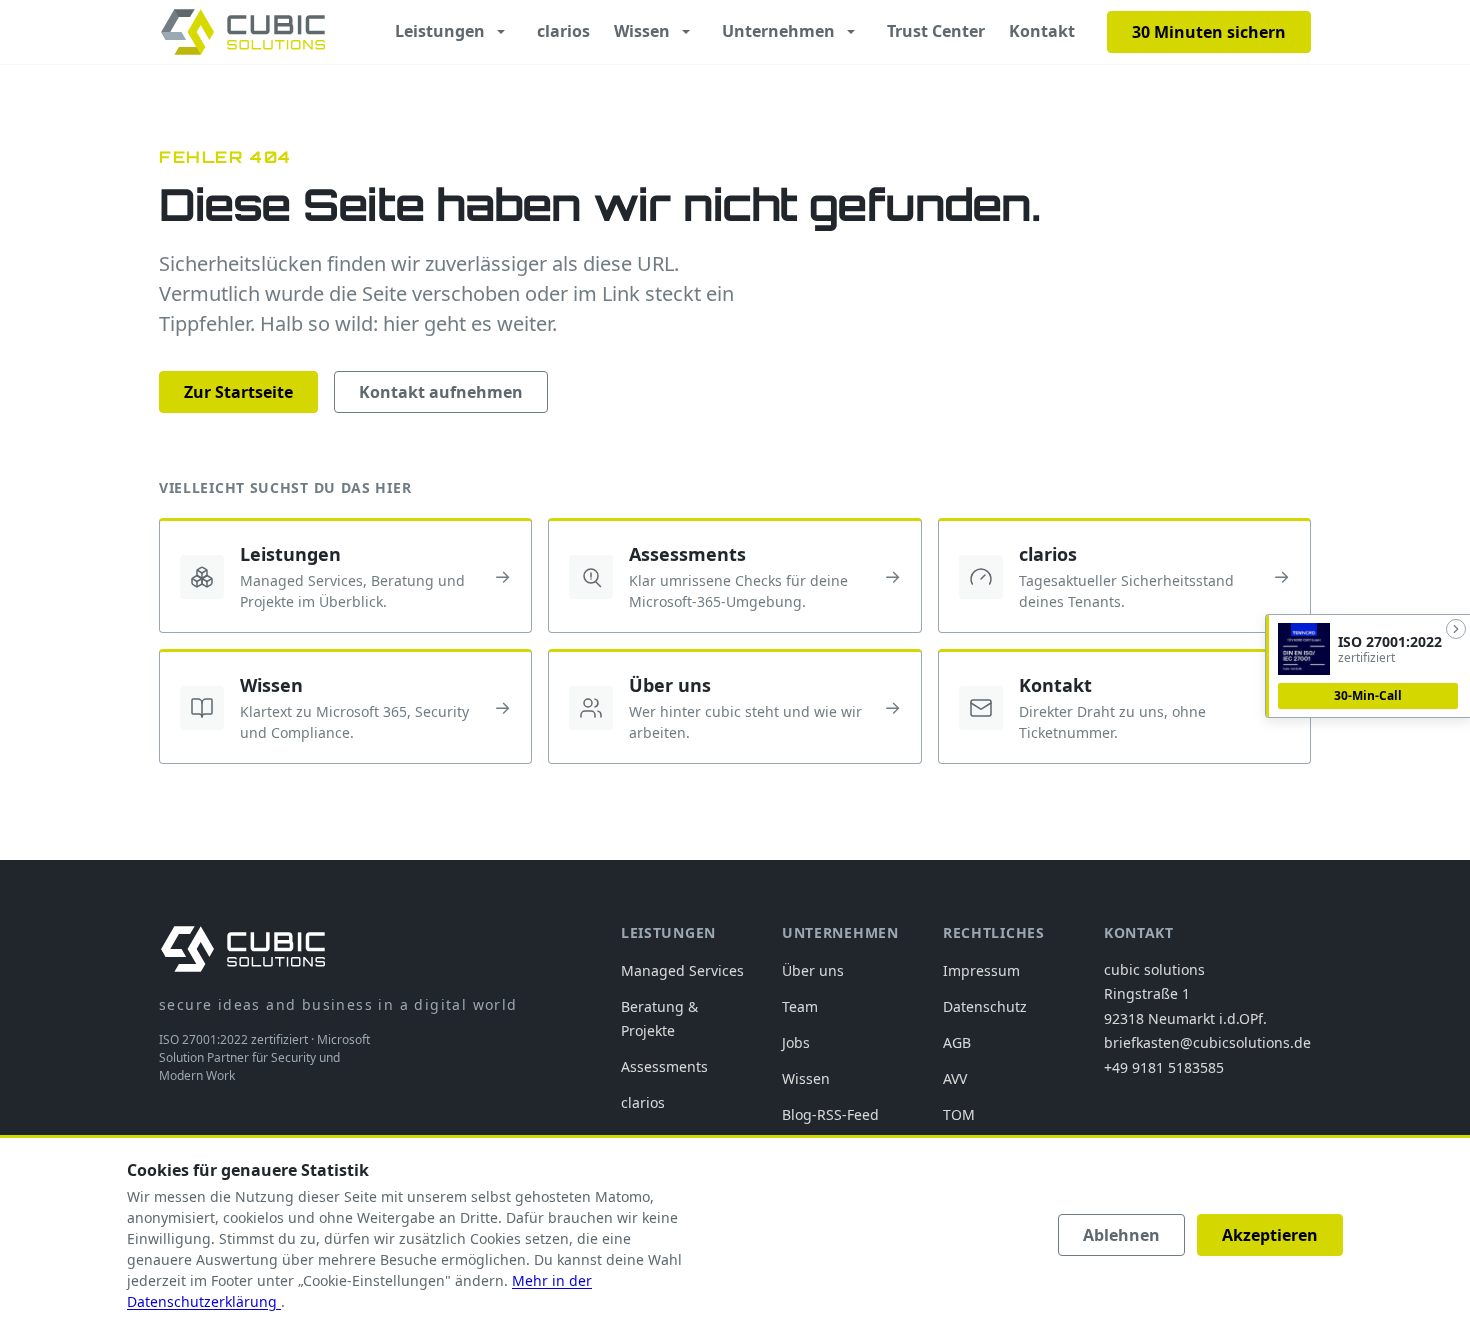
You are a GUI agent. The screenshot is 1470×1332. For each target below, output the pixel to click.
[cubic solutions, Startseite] (243, 32)
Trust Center (936, 31)
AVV (955, 1078)
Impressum (981, 970)
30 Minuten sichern (1209, 32)
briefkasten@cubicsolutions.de (1207, 1042)
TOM (959, 1114)
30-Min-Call (1368, 695)
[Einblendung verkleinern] (1456, 629)
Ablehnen (1121, 1235)
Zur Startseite (238, 392)
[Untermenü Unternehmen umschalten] (851, 32)
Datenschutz (985, 1006)
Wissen (642, 31)
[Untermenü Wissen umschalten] (686, 32)
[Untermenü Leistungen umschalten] (501, 32)
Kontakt (1042, 31)
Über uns (813, 970)
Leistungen (440, 31)
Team (800, 1006)
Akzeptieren (1270, 1235)
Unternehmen (778, 31)
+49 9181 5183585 (1164, 1067)
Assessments (664, 1066)
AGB (957, 1042)
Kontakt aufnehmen (441, 392)
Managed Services (682, 970)
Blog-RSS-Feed (830, 1114)
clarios (563, 31)
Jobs (796, 1042)
